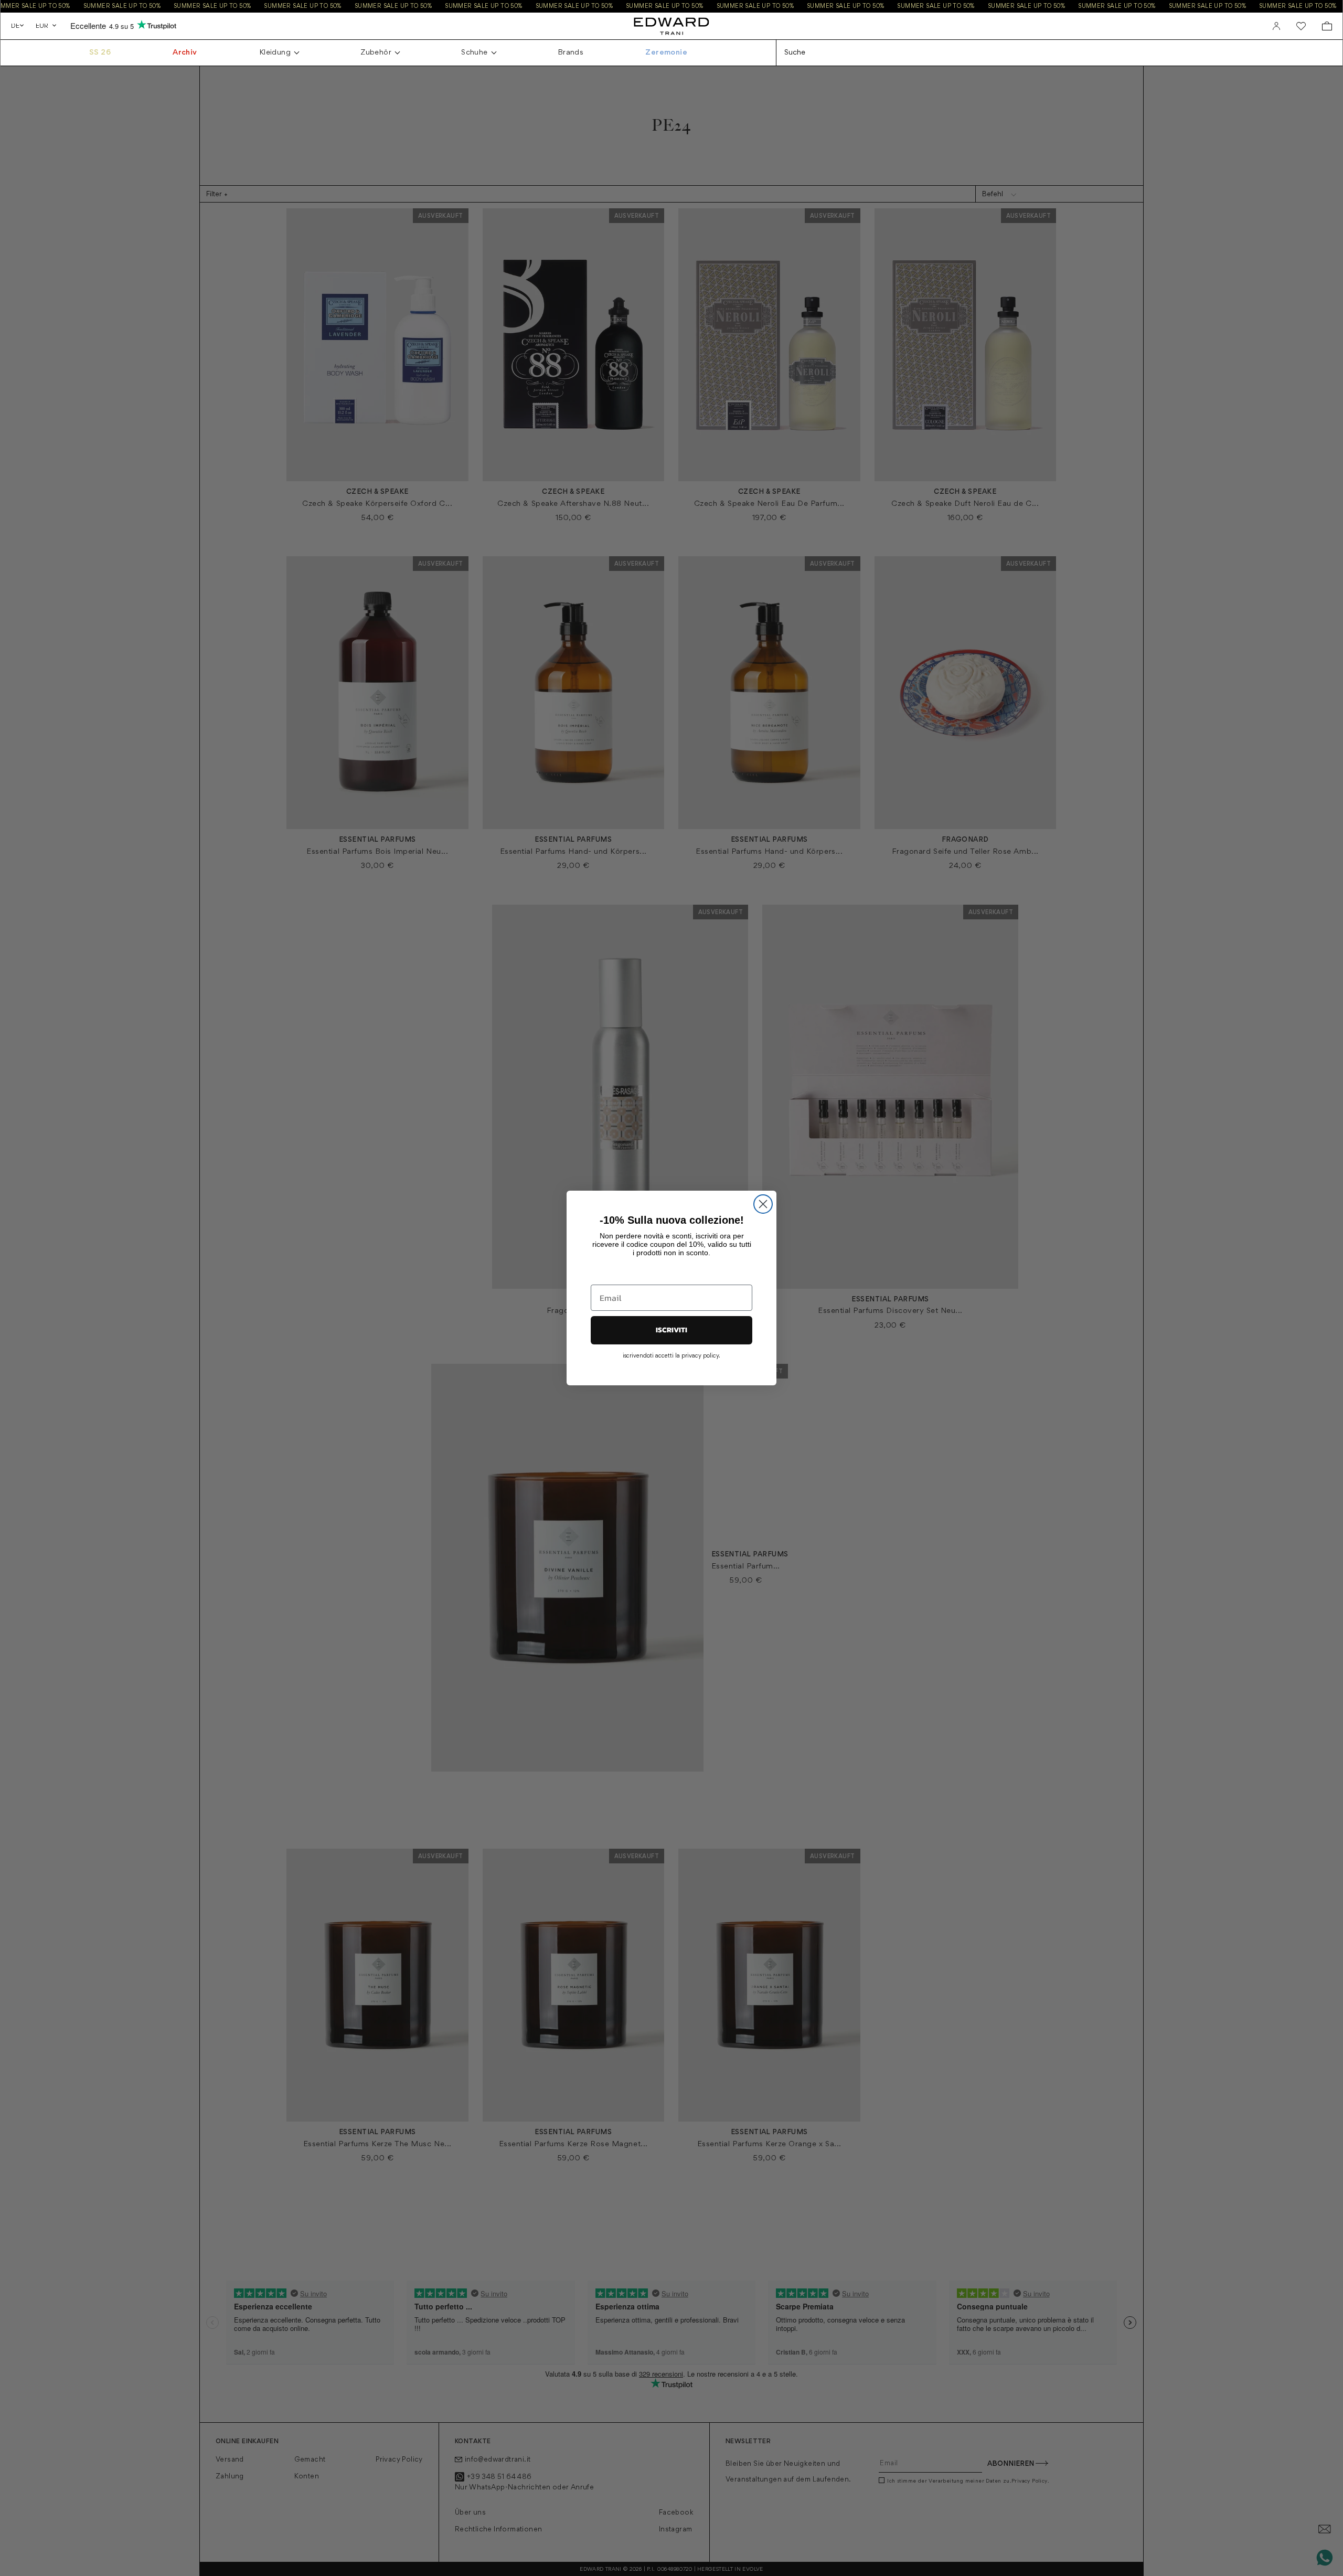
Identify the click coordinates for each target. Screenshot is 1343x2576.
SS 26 (100, 53)
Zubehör (376, 53)
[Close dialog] (763, 1204)
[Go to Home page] (671, 26)
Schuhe (474, 53)
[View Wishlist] (1301, 26)
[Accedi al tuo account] (1276, 26)
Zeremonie (666, 53)
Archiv (185, 53)
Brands (571, 53)
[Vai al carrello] (1327, 26)
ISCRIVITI (671, 1330)
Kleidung (275, 53)
